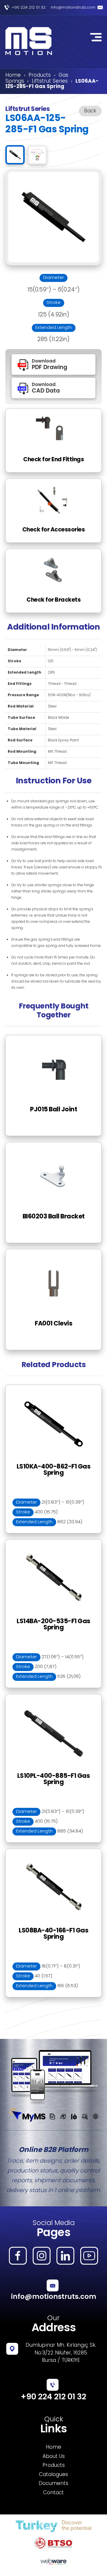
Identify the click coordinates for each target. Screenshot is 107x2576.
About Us (54, 2457)
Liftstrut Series (50, 81)
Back (90, 111)
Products (40, 76)
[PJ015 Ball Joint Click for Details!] (53, 1039)
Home (13, 76)
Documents (53, 2484)
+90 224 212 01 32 (29, 8)
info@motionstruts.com (73, 8)
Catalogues (53, 2475)
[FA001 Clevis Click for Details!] (53, 1253)
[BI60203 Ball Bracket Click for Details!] (53, 1146)
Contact (53, 2493)
